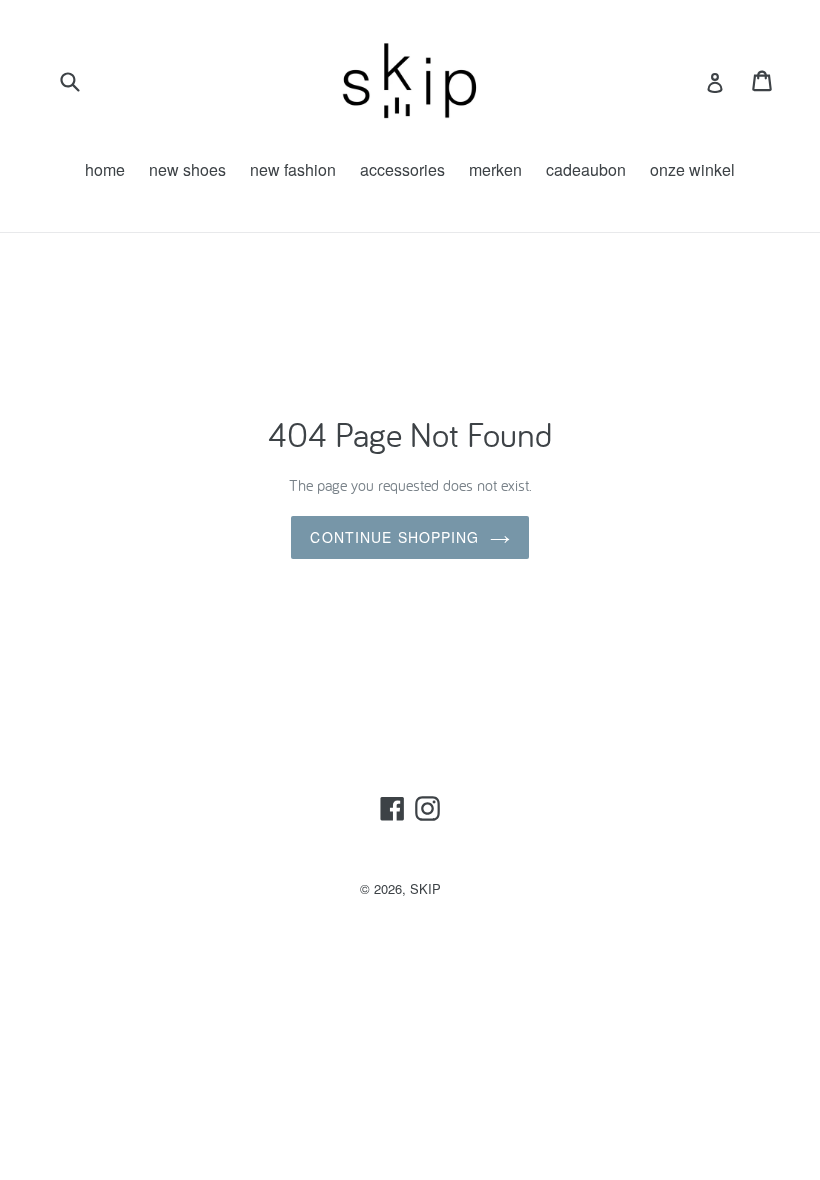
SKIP (425, 888)
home (105, 169)
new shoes (187, 169)
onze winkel (692, 169)
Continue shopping (394, 537)
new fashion (293, 169)
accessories (402, 169)
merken (495, 169)
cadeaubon (586, 169)
